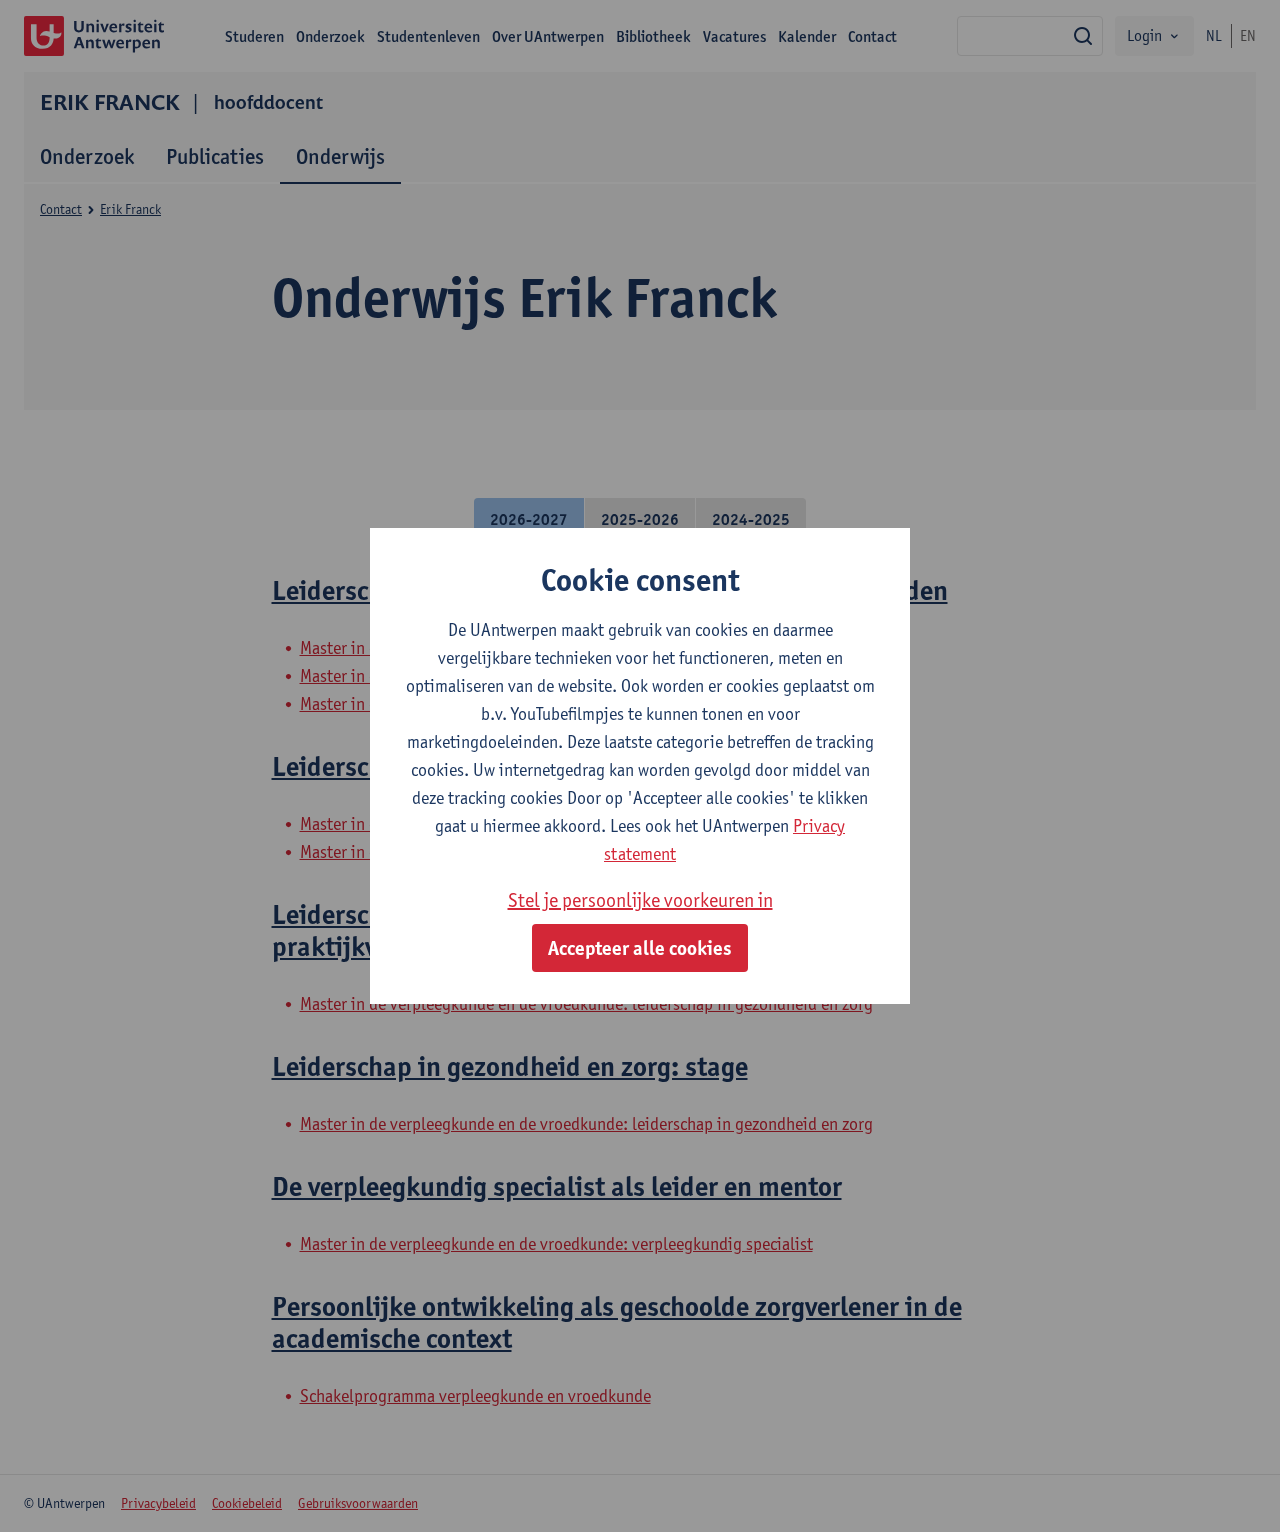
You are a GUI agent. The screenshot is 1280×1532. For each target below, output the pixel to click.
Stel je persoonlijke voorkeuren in (640, 900)
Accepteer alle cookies (640, 948)
